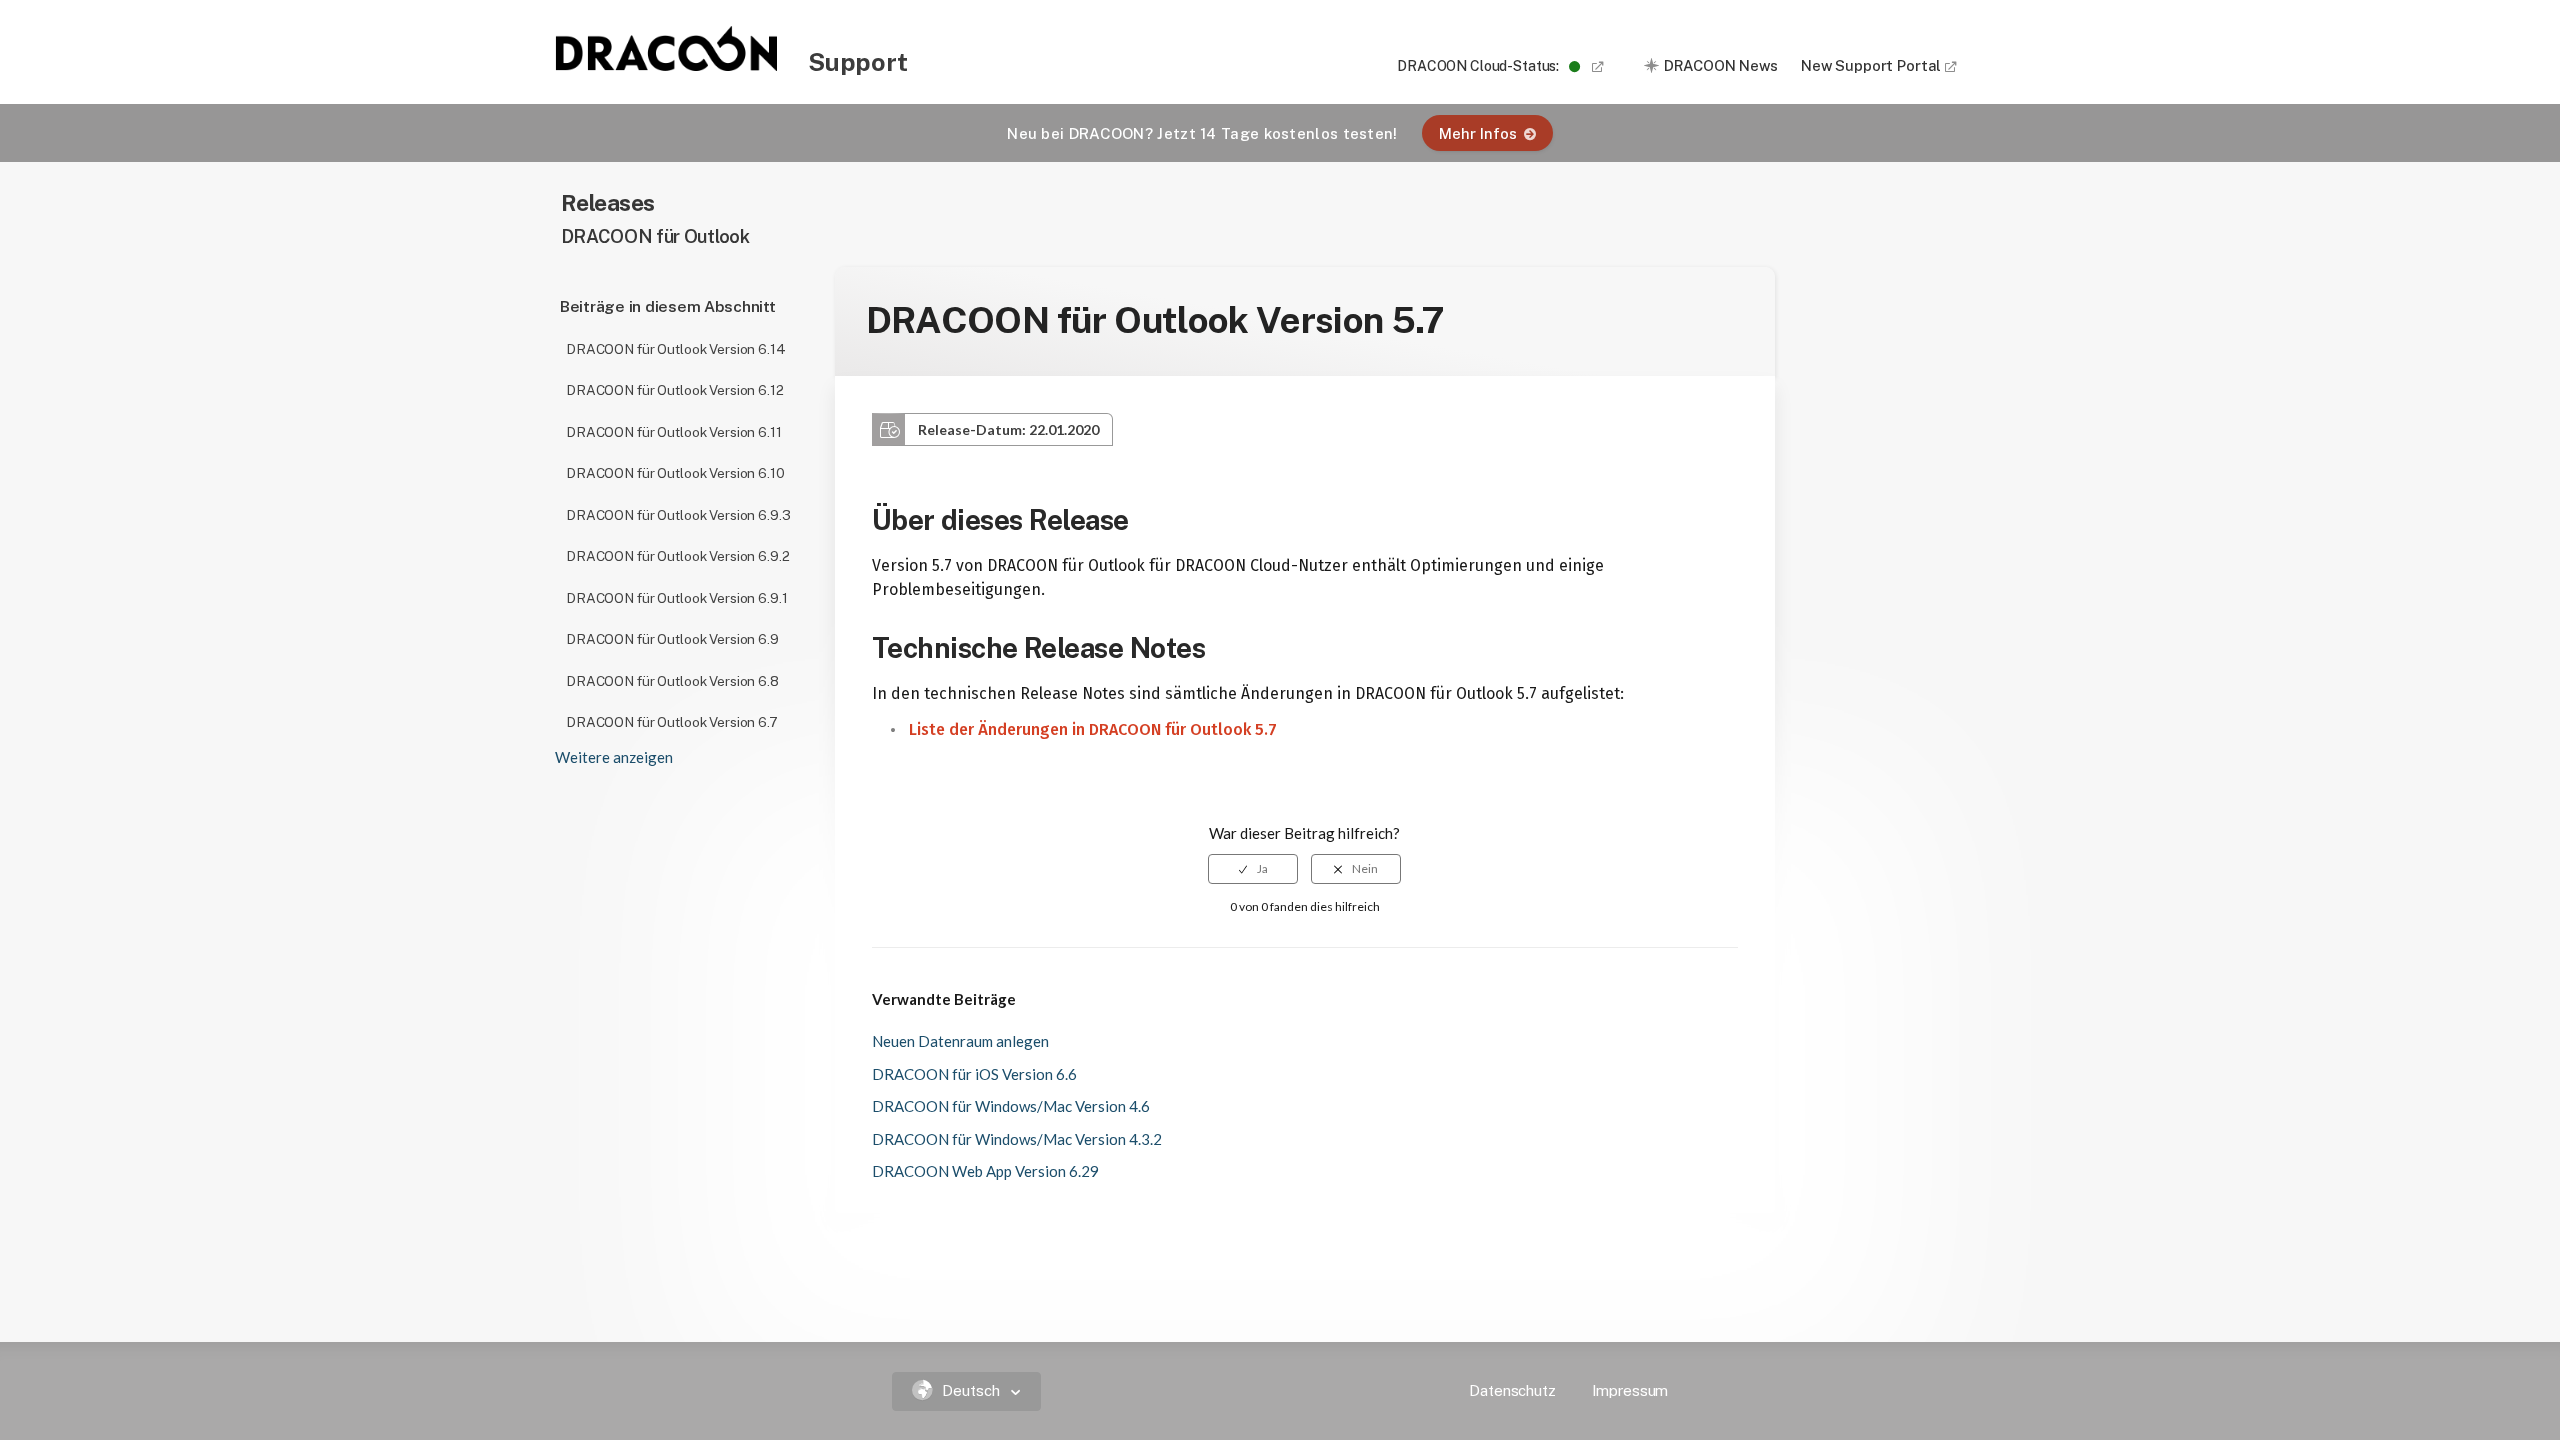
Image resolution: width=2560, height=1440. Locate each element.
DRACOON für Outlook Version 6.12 (675, 390)
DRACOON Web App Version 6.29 (985, 1171)
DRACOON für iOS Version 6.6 (974, 1074)
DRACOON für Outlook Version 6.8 (672, 681)
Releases (608, 202)
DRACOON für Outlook (655, 236)
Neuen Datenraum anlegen (960, 1041)
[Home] (668, 65)
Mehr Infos (1478, 133)
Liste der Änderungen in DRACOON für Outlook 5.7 (1093, 729)
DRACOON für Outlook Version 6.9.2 (677, 556)
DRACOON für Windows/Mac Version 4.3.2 (1017, 1139)
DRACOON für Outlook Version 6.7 (672, 722)
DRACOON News (1721, 65)
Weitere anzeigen (614, 757)
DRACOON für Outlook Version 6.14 (676, 349)
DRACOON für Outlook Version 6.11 (674, 432)
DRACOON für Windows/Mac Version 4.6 (1011, 1106)
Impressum (1630, 1390)
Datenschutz (1512, 1390)
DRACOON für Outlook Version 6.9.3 (678, 515)
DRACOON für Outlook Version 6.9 (672, 639)
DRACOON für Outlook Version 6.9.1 (676, 598)
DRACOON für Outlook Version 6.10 (675, 473)
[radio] (1253, 869)
